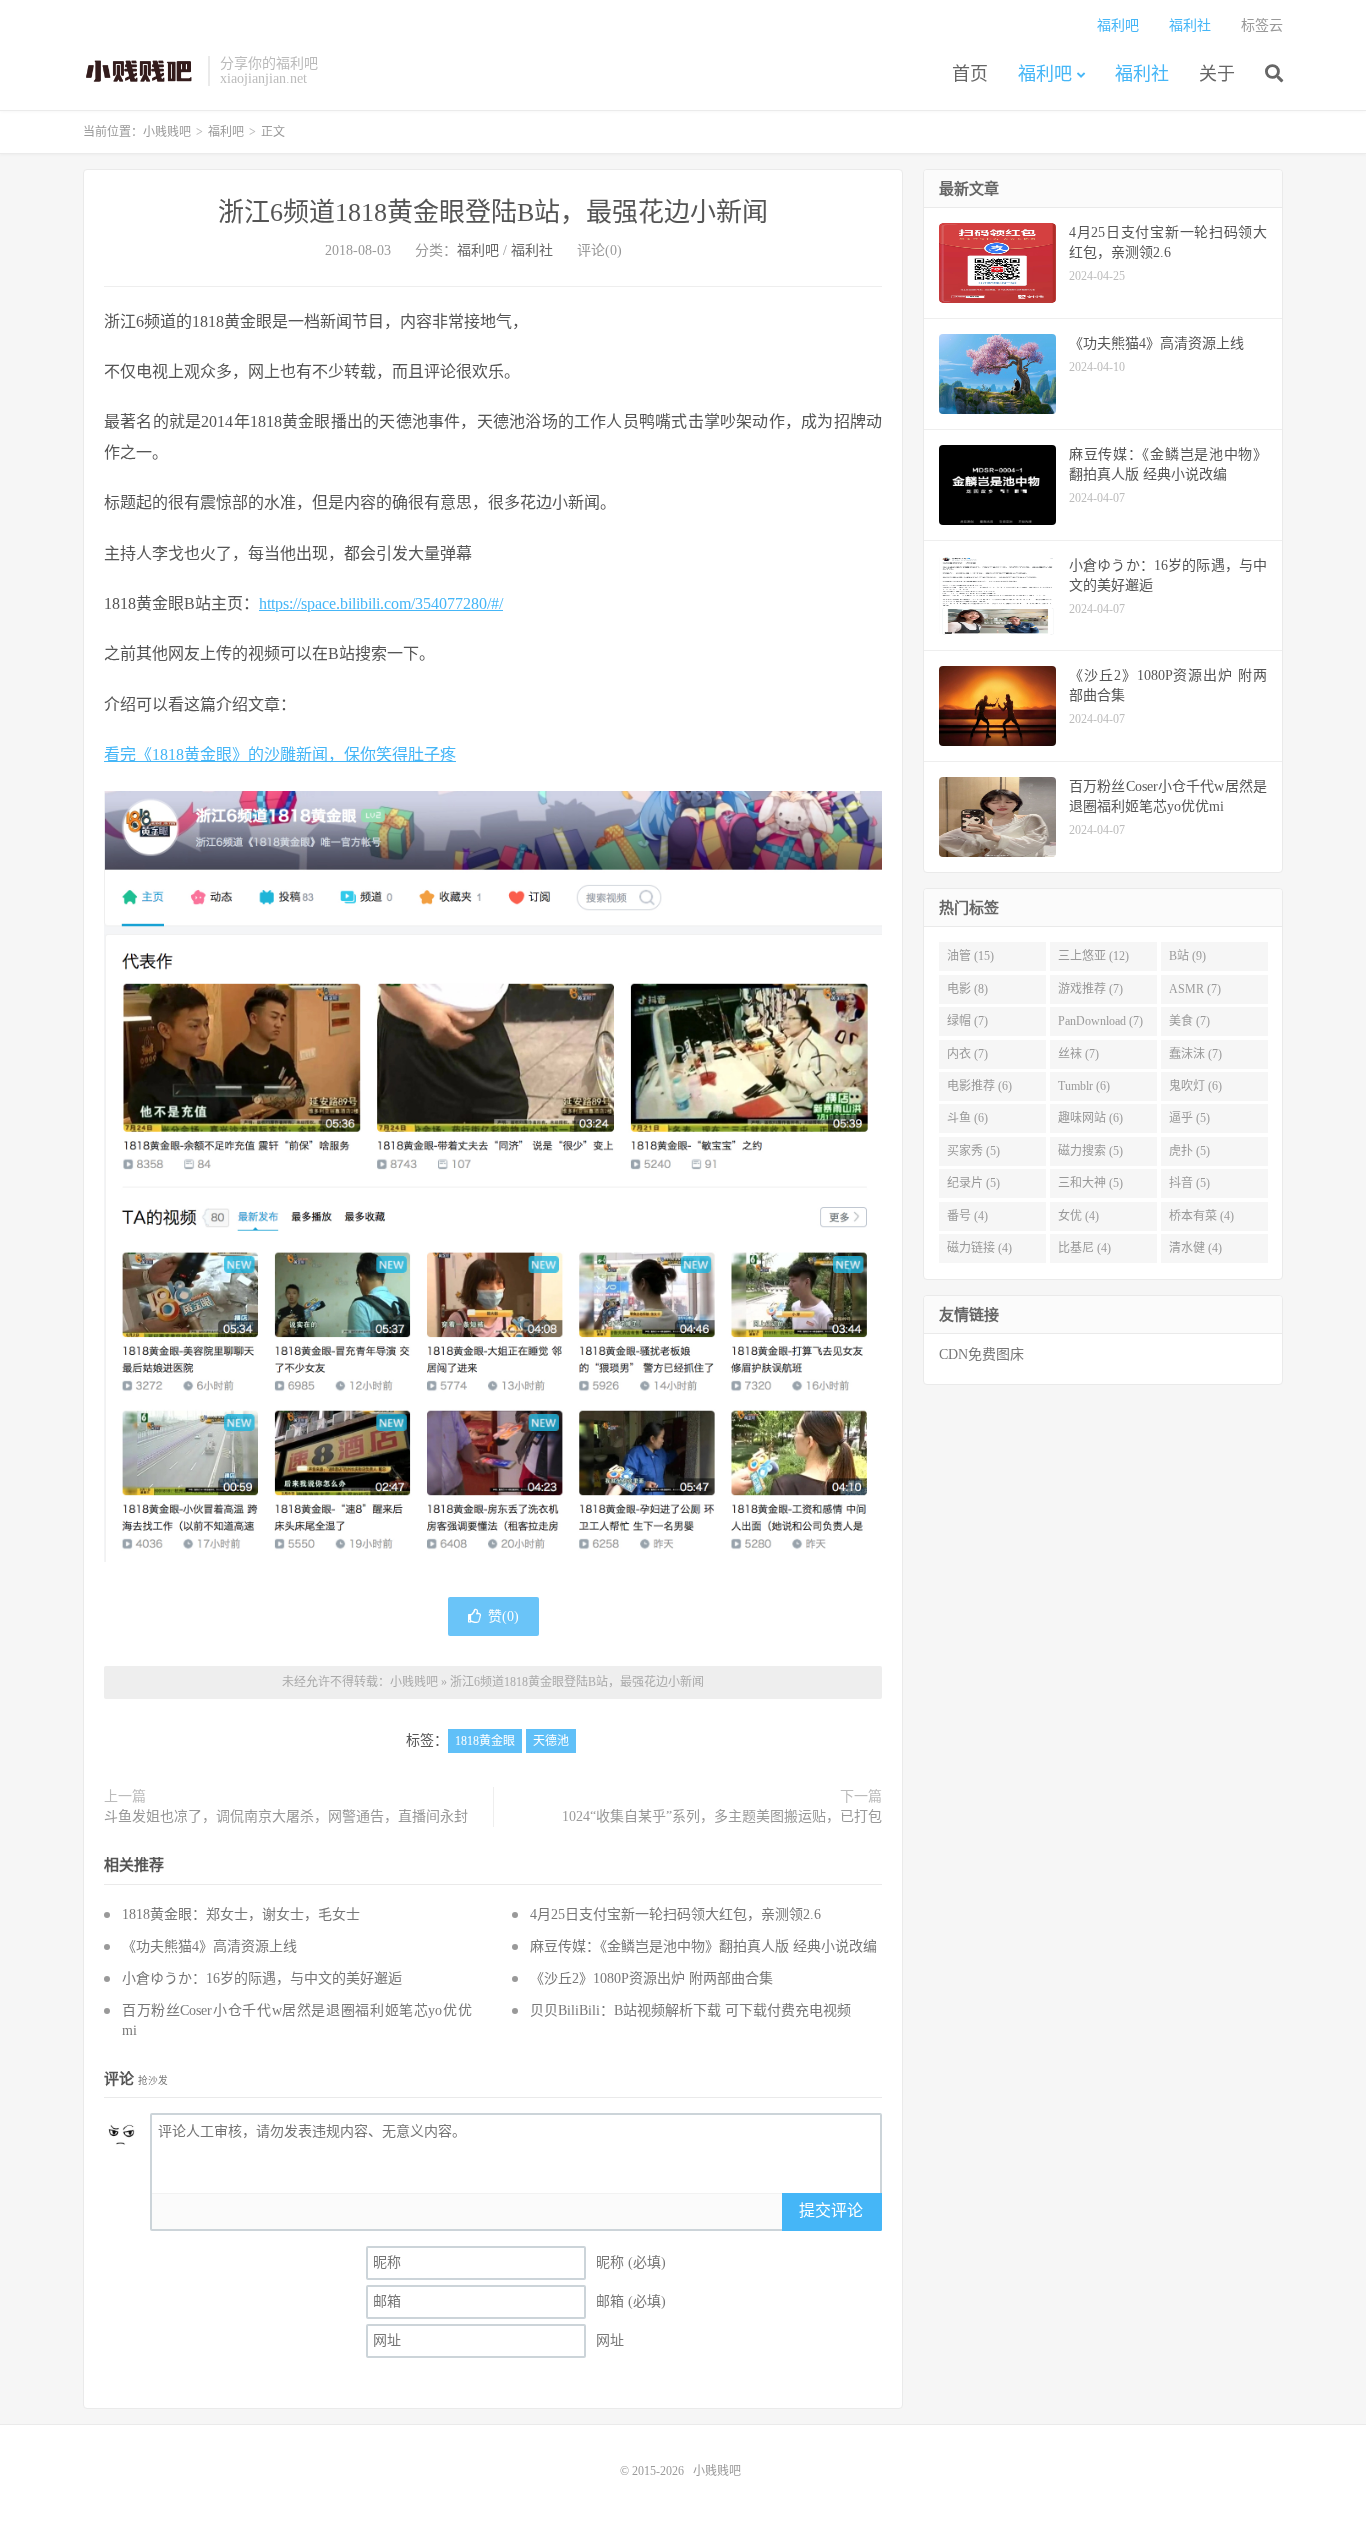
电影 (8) (967, 989)
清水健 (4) (1195, 1248)
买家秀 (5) (973, 1151)
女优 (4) (1078, 1216)
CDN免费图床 (981, 1354)
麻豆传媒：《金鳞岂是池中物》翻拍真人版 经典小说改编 (703, 1946)
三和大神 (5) (1090, 1183)
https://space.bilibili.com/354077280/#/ (381, 603)
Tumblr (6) (1084, 1086)
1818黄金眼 (485, 1741)
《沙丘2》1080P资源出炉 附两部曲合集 (651, 1978)
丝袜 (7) (1078, 1054)
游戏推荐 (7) (1090, 989)
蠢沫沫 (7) (1195, 1054)
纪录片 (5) (973, 1183)
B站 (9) (1187, 956)
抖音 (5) (1189, 1183)
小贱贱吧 (140, 71)
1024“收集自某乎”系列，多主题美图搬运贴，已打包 (722, 1816)
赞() (503, 1616)
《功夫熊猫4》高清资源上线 (209, 1946)
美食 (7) (1189, 1021)
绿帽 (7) (967, 1021)
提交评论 (831, 2210)
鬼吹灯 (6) (1195, 1086)
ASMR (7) (1195, 989)
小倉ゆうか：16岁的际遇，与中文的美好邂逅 (262, 1978)
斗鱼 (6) (967, 1118)
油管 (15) (970, 956)
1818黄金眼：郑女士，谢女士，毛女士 (241, 1914)
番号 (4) (967, 1216)
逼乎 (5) (1189, 1118)
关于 (1217, 74)
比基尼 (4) (1084, 1248)
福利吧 (1045, 74)
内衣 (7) (967, 1054)
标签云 (1262, 25)
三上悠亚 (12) (1093, 956)
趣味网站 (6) (1090, 1118)
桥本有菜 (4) (1201, 1216)
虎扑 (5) (1189, 1151)
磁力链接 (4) (979, 1248)
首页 (970, 74)
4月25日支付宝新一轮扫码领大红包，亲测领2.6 (675, 1914)
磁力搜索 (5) (1090, 1151)
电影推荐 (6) (979, 1086)
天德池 (551, 1741)
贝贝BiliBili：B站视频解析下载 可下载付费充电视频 (690, 2010)
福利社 (1142, 74)
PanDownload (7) (1100, 1021)
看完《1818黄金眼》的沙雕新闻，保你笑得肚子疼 (280, 754)
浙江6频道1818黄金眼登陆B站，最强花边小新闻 (493, 212)
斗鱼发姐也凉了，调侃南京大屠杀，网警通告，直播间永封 (286, 1816)
